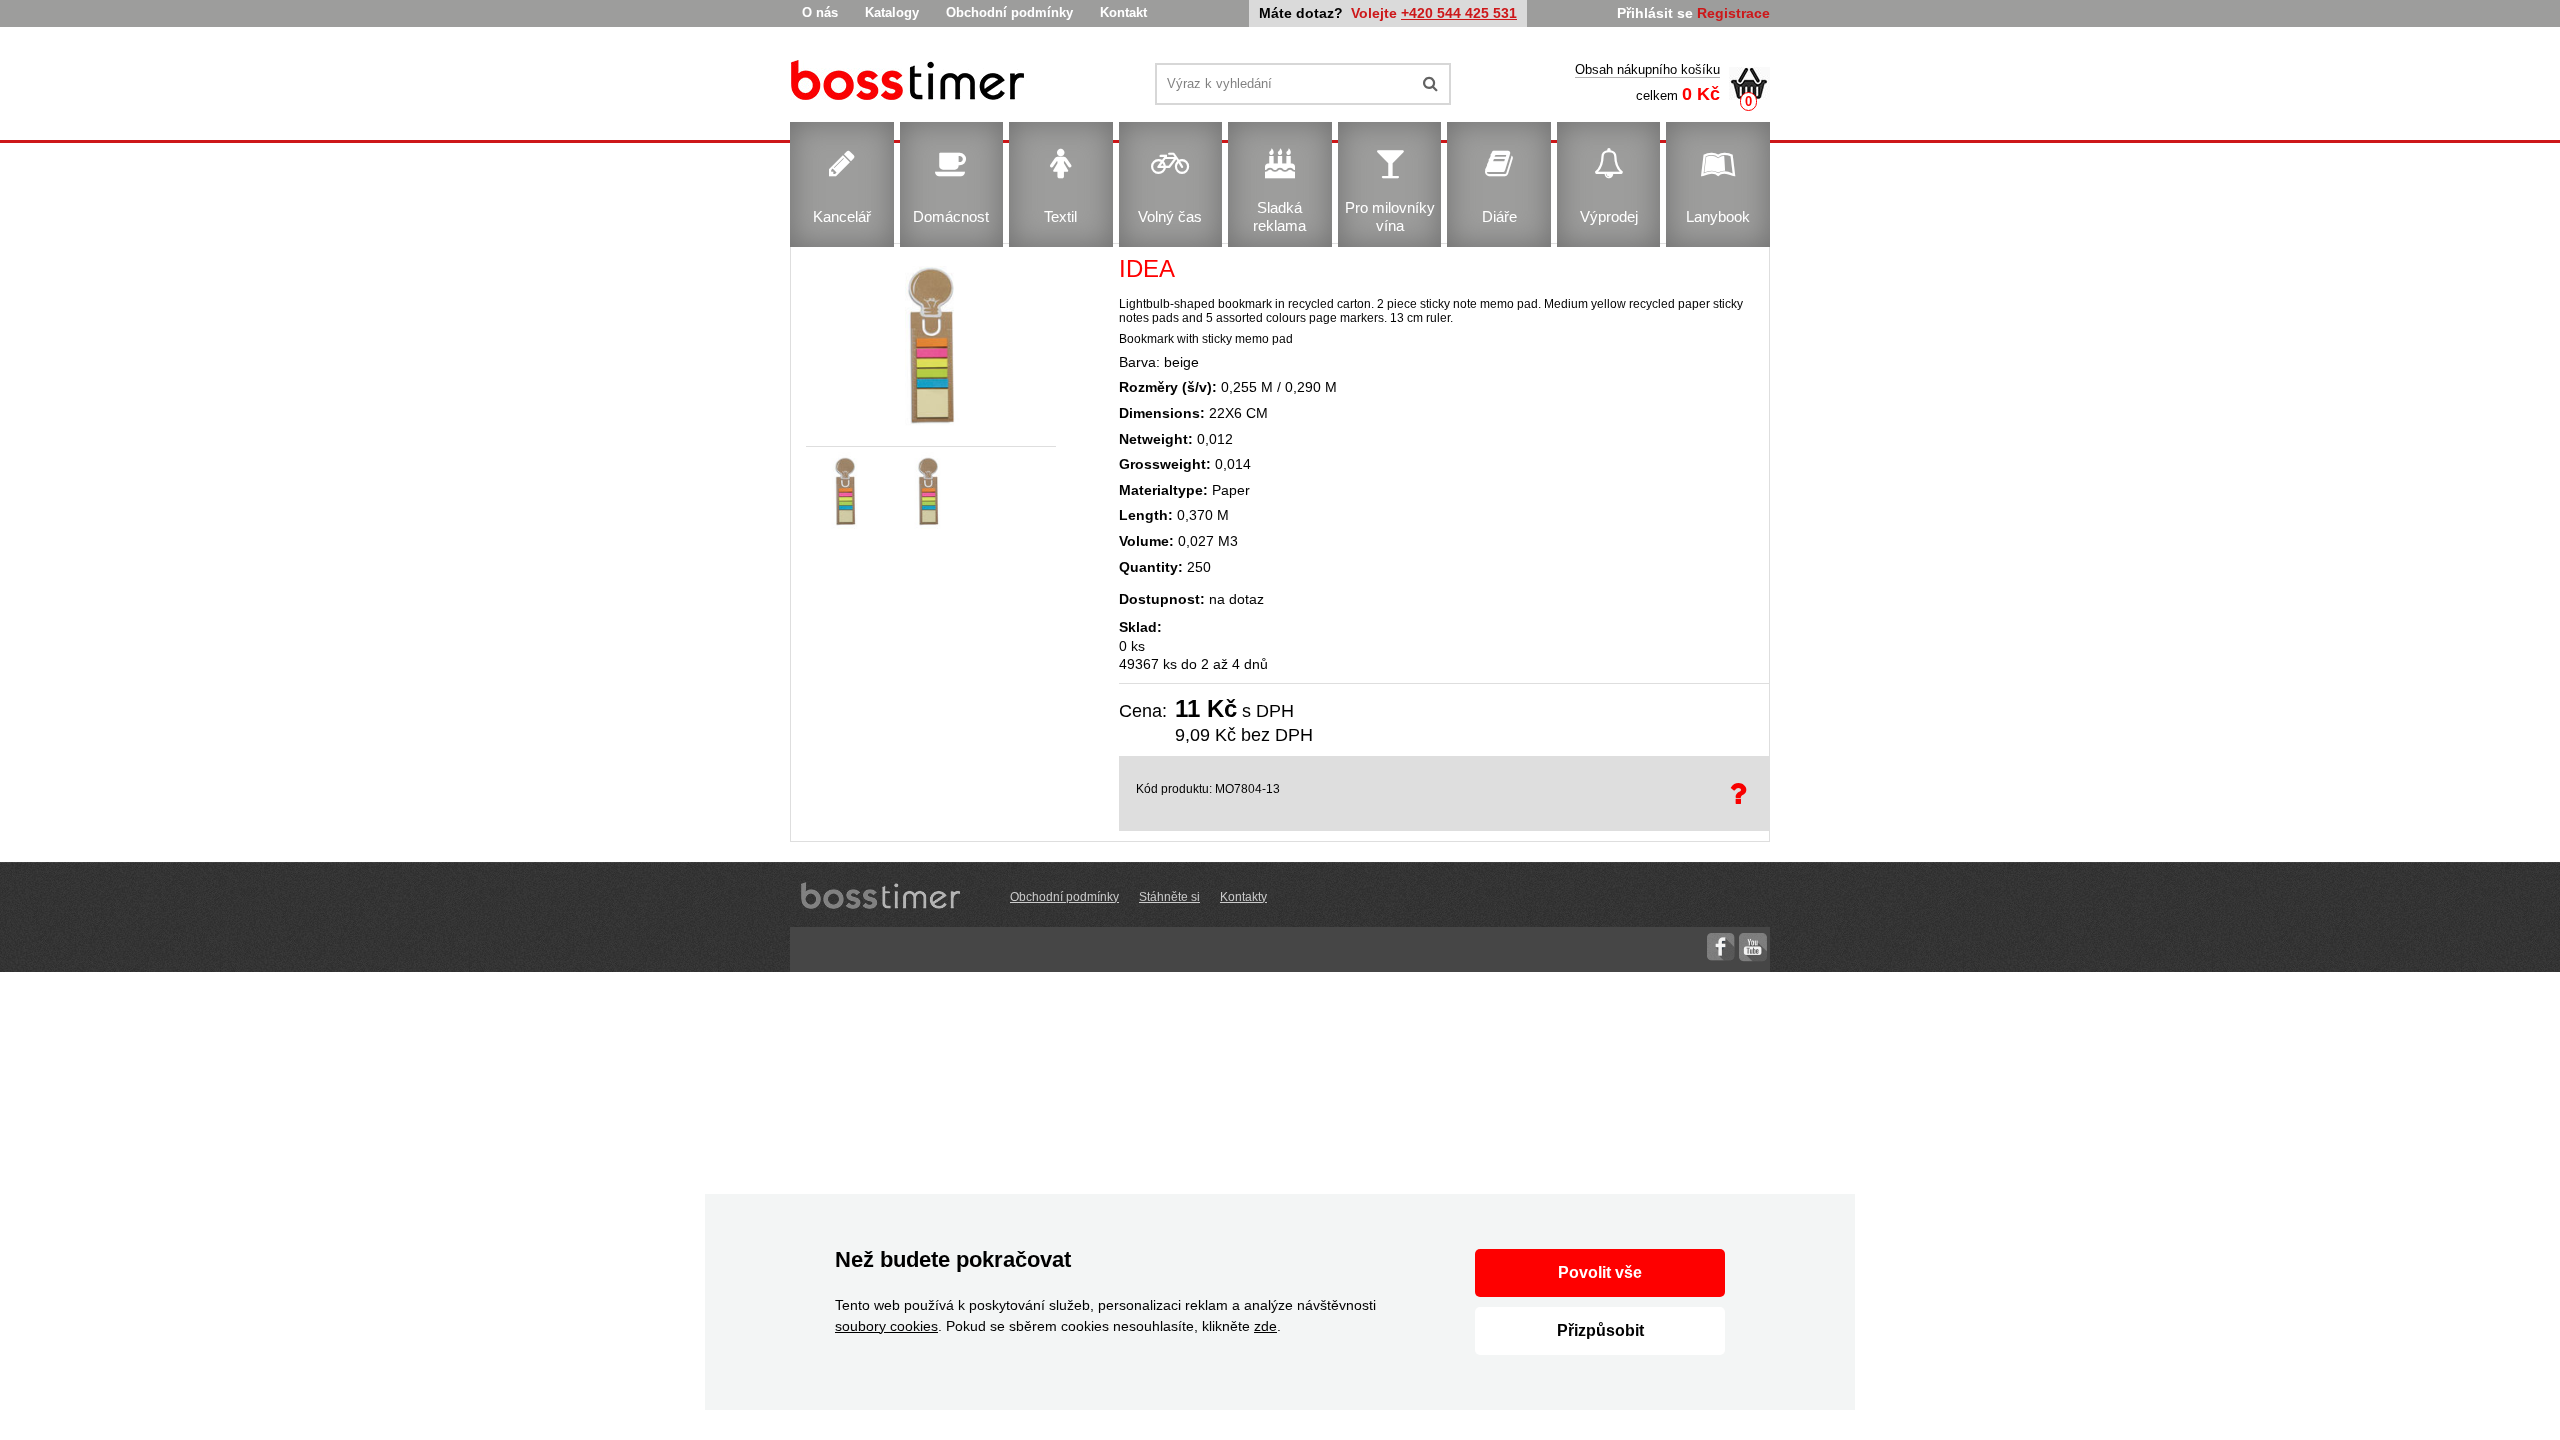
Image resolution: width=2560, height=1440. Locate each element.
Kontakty (1243, 897)
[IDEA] (910, 83)
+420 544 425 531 (1459, 13)
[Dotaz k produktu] (1741, 793)
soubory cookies (886, 1326)
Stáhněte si (1169, 897)
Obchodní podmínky (1009, 12)
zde (1265, 1326)
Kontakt (1123, 12)
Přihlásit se (1655, 13)
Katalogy (892, 12)
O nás (820, 12)
